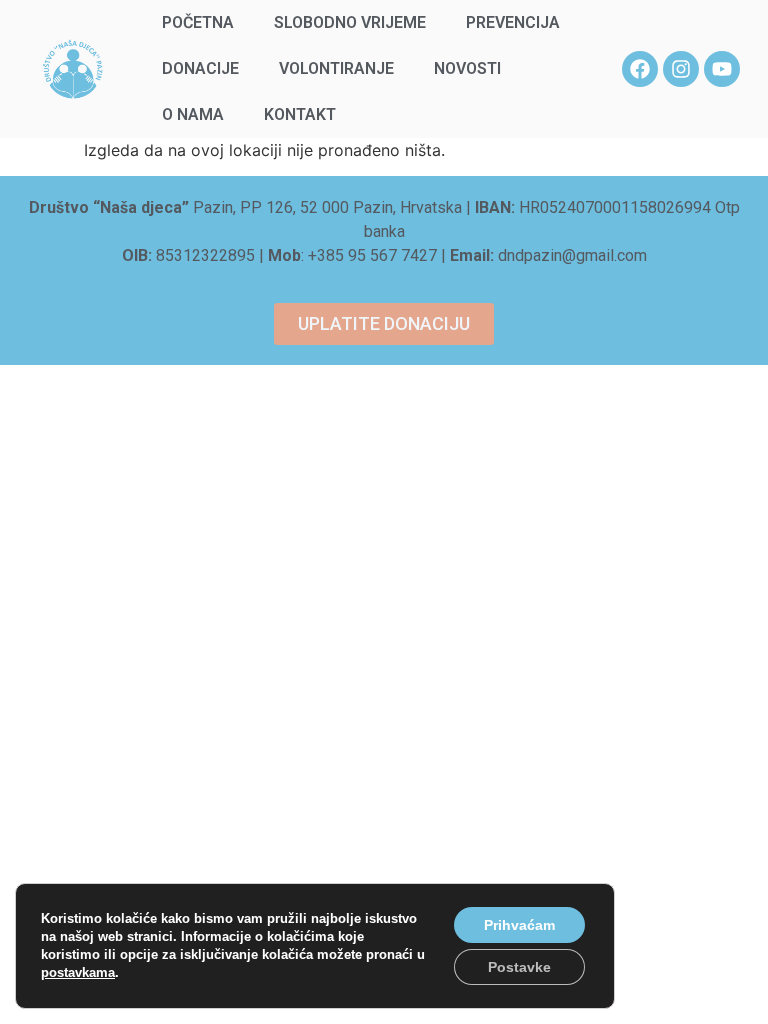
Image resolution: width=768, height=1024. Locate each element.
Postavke (519, 967)
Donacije (200, 68)
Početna (198, 22)
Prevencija (513, 22)
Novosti (467, 68)
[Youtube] (722, 69)
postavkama (78, 972)
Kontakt (300, 114)
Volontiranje (336, 68)
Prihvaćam (519, 925)
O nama (193, 114)
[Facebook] (640, 69)
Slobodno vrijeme (350, 22)
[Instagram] (681, 69)
